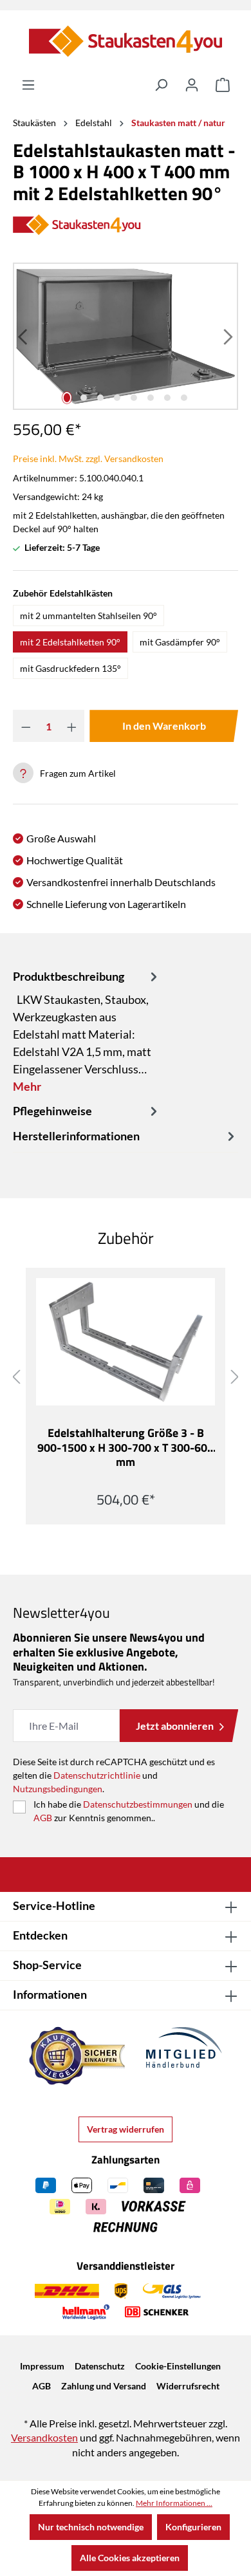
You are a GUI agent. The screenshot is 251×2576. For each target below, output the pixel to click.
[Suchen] (161, 85)
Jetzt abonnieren (175, 1726)
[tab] (87, 1031)
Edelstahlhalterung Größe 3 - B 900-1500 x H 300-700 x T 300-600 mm (126, 1448)
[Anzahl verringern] (26, 726)
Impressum (42, 2366)
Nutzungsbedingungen (58, 1789)
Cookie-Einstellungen (178, 2366)
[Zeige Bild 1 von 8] (67, 398)
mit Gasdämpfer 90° (180, 642)
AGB (43, 1818)
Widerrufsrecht (188, 2386)
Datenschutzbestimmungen (138, 1804)
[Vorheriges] (24, 336)
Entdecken (40, 1935)
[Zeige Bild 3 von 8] (100, 398)
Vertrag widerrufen (126, 2129)
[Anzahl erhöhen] (72, 726)
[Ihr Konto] (192, 85)
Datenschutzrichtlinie (97, 1775)
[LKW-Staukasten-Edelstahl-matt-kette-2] (126, 336)
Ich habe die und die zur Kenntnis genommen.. (129, 1811)
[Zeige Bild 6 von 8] (151, 398)
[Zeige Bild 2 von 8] (84, 398)
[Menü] (28, 85)
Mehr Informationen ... (174, 2503)
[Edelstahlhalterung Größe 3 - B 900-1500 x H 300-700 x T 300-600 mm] (126, 1342)
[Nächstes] (227, 336)
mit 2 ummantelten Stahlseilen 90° (88, 616)
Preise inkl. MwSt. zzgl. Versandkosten (88, 459)
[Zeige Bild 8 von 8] (184, 398)
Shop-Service (47, 1965)
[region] (126, 336)
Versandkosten (44, 2437)
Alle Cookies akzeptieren (130, 2558)
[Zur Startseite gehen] (126, 41)
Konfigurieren (193, 2527)
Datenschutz (100, 2366)
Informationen (50, 1994)
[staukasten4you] (126, 226)
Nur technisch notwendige (91, 2527)
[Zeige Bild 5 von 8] (134, 398)
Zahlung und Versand (104, 2386)
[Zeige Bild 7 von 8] (167, 398)
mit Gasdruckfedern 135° (70, 668)
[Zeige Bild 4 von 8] (117, 398)
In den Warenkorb (164, 726)
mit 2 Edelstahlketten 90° (70, 642)
